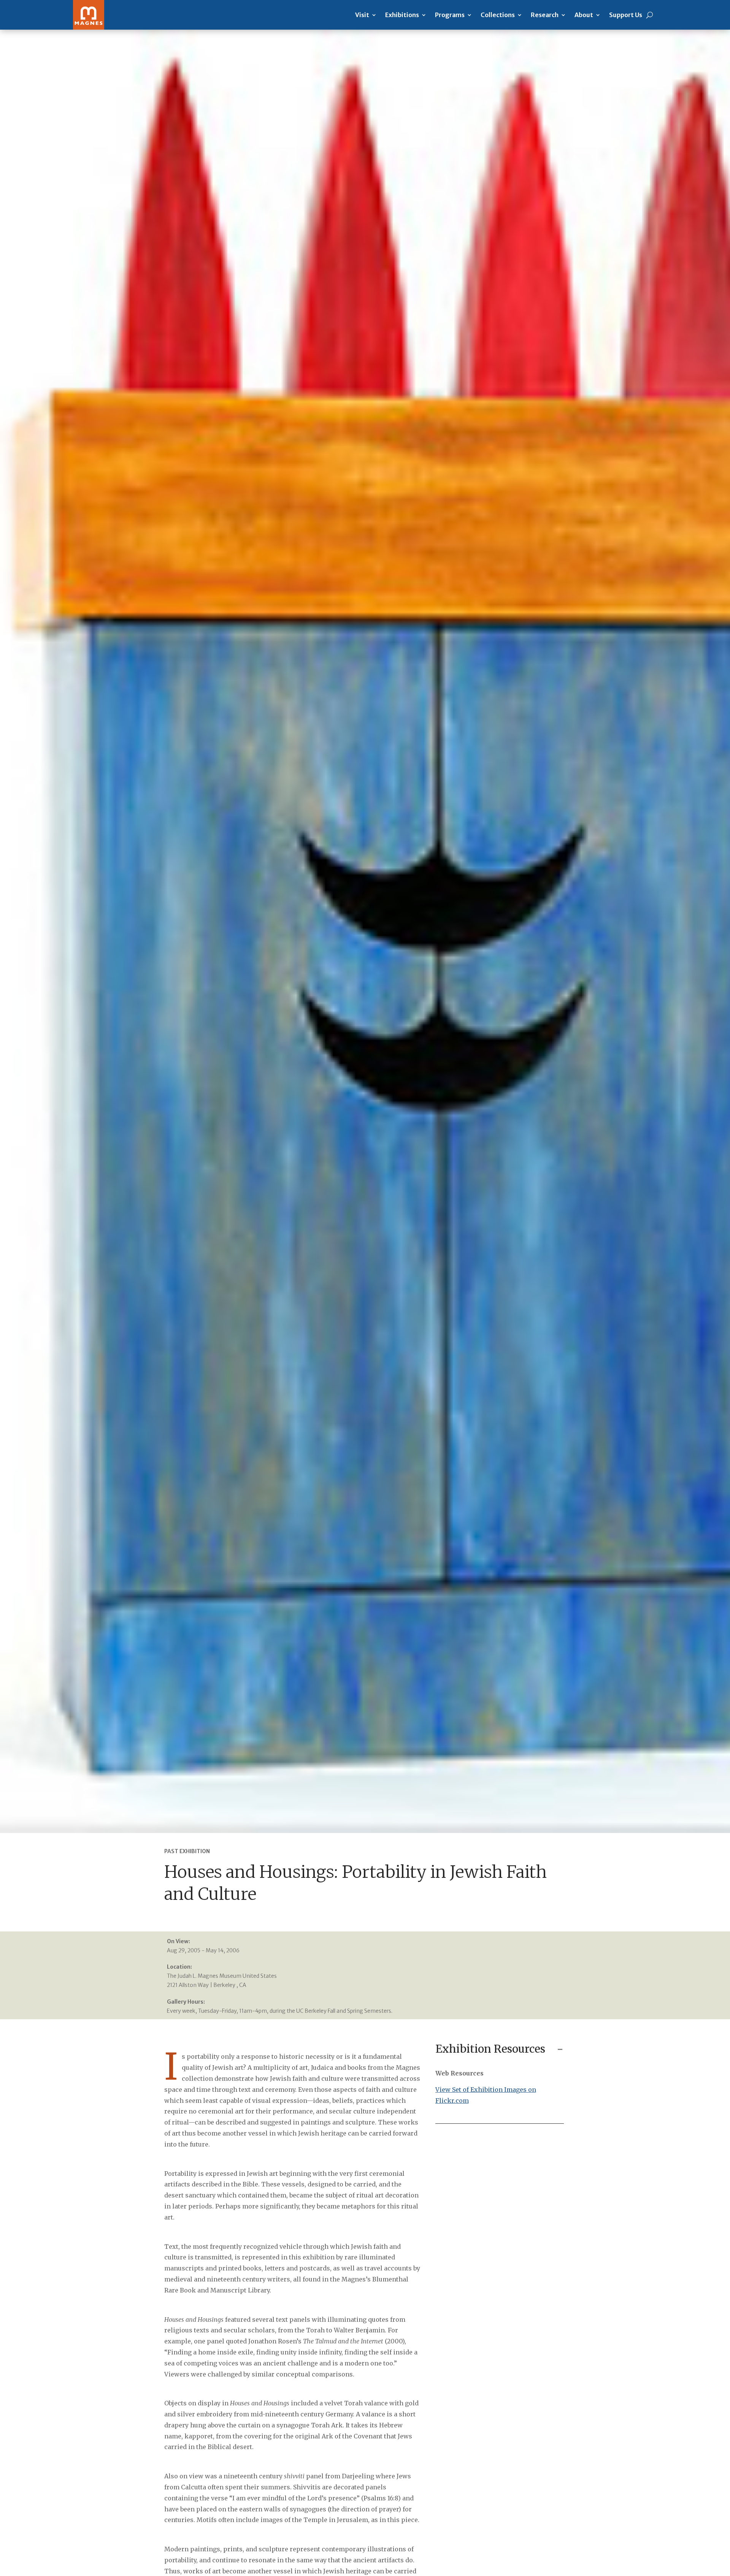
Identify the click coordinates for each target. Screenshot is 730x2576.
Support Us (626, 15)
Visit (362, 15)
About (584, 15)
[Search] (650, 15)
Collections (498, 15)
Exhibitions (402, 15)
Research (545, 15)
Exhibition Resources (490, 2049)
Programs (450, 15)
